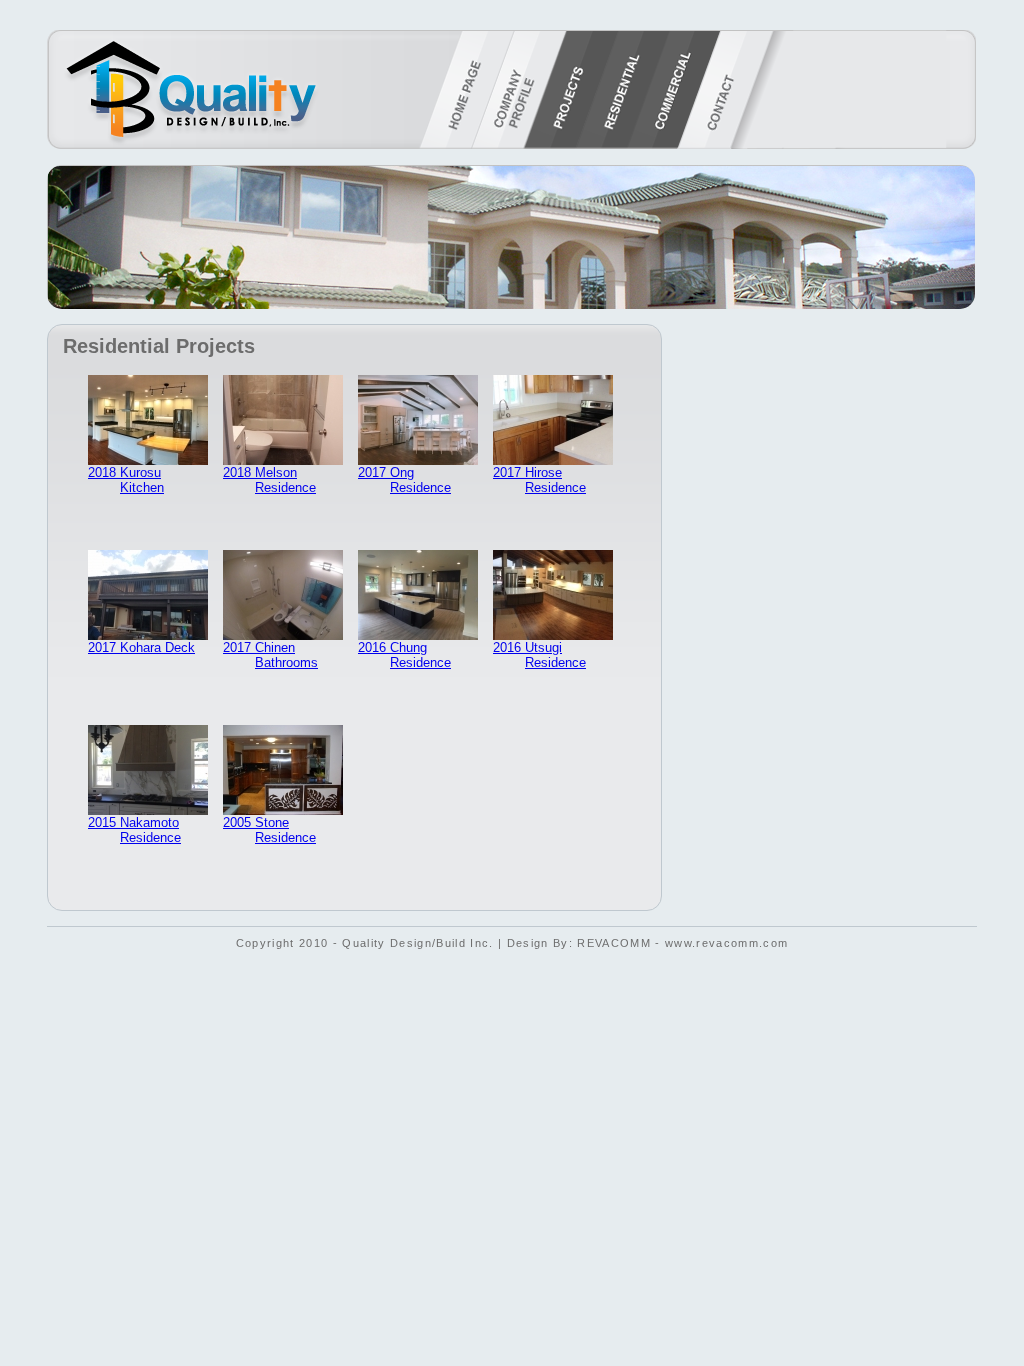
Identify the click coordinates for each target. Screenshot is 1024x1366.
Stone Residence (285, 830)
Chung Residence (420, 655)
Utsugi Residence (555, 655)
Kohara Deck (157, 647)
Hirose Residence (555, 480)
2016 (374, 647)
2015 (104, 822)
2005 (239, 822)
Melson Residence (285, 480)
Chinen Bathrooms (286, 655)
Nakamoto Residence (150, 830)
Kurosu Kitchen (142, 480)
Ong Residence (420, 480)
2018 (104, 472)
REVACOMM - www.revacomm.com (682, 943)
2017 (374, 472)
